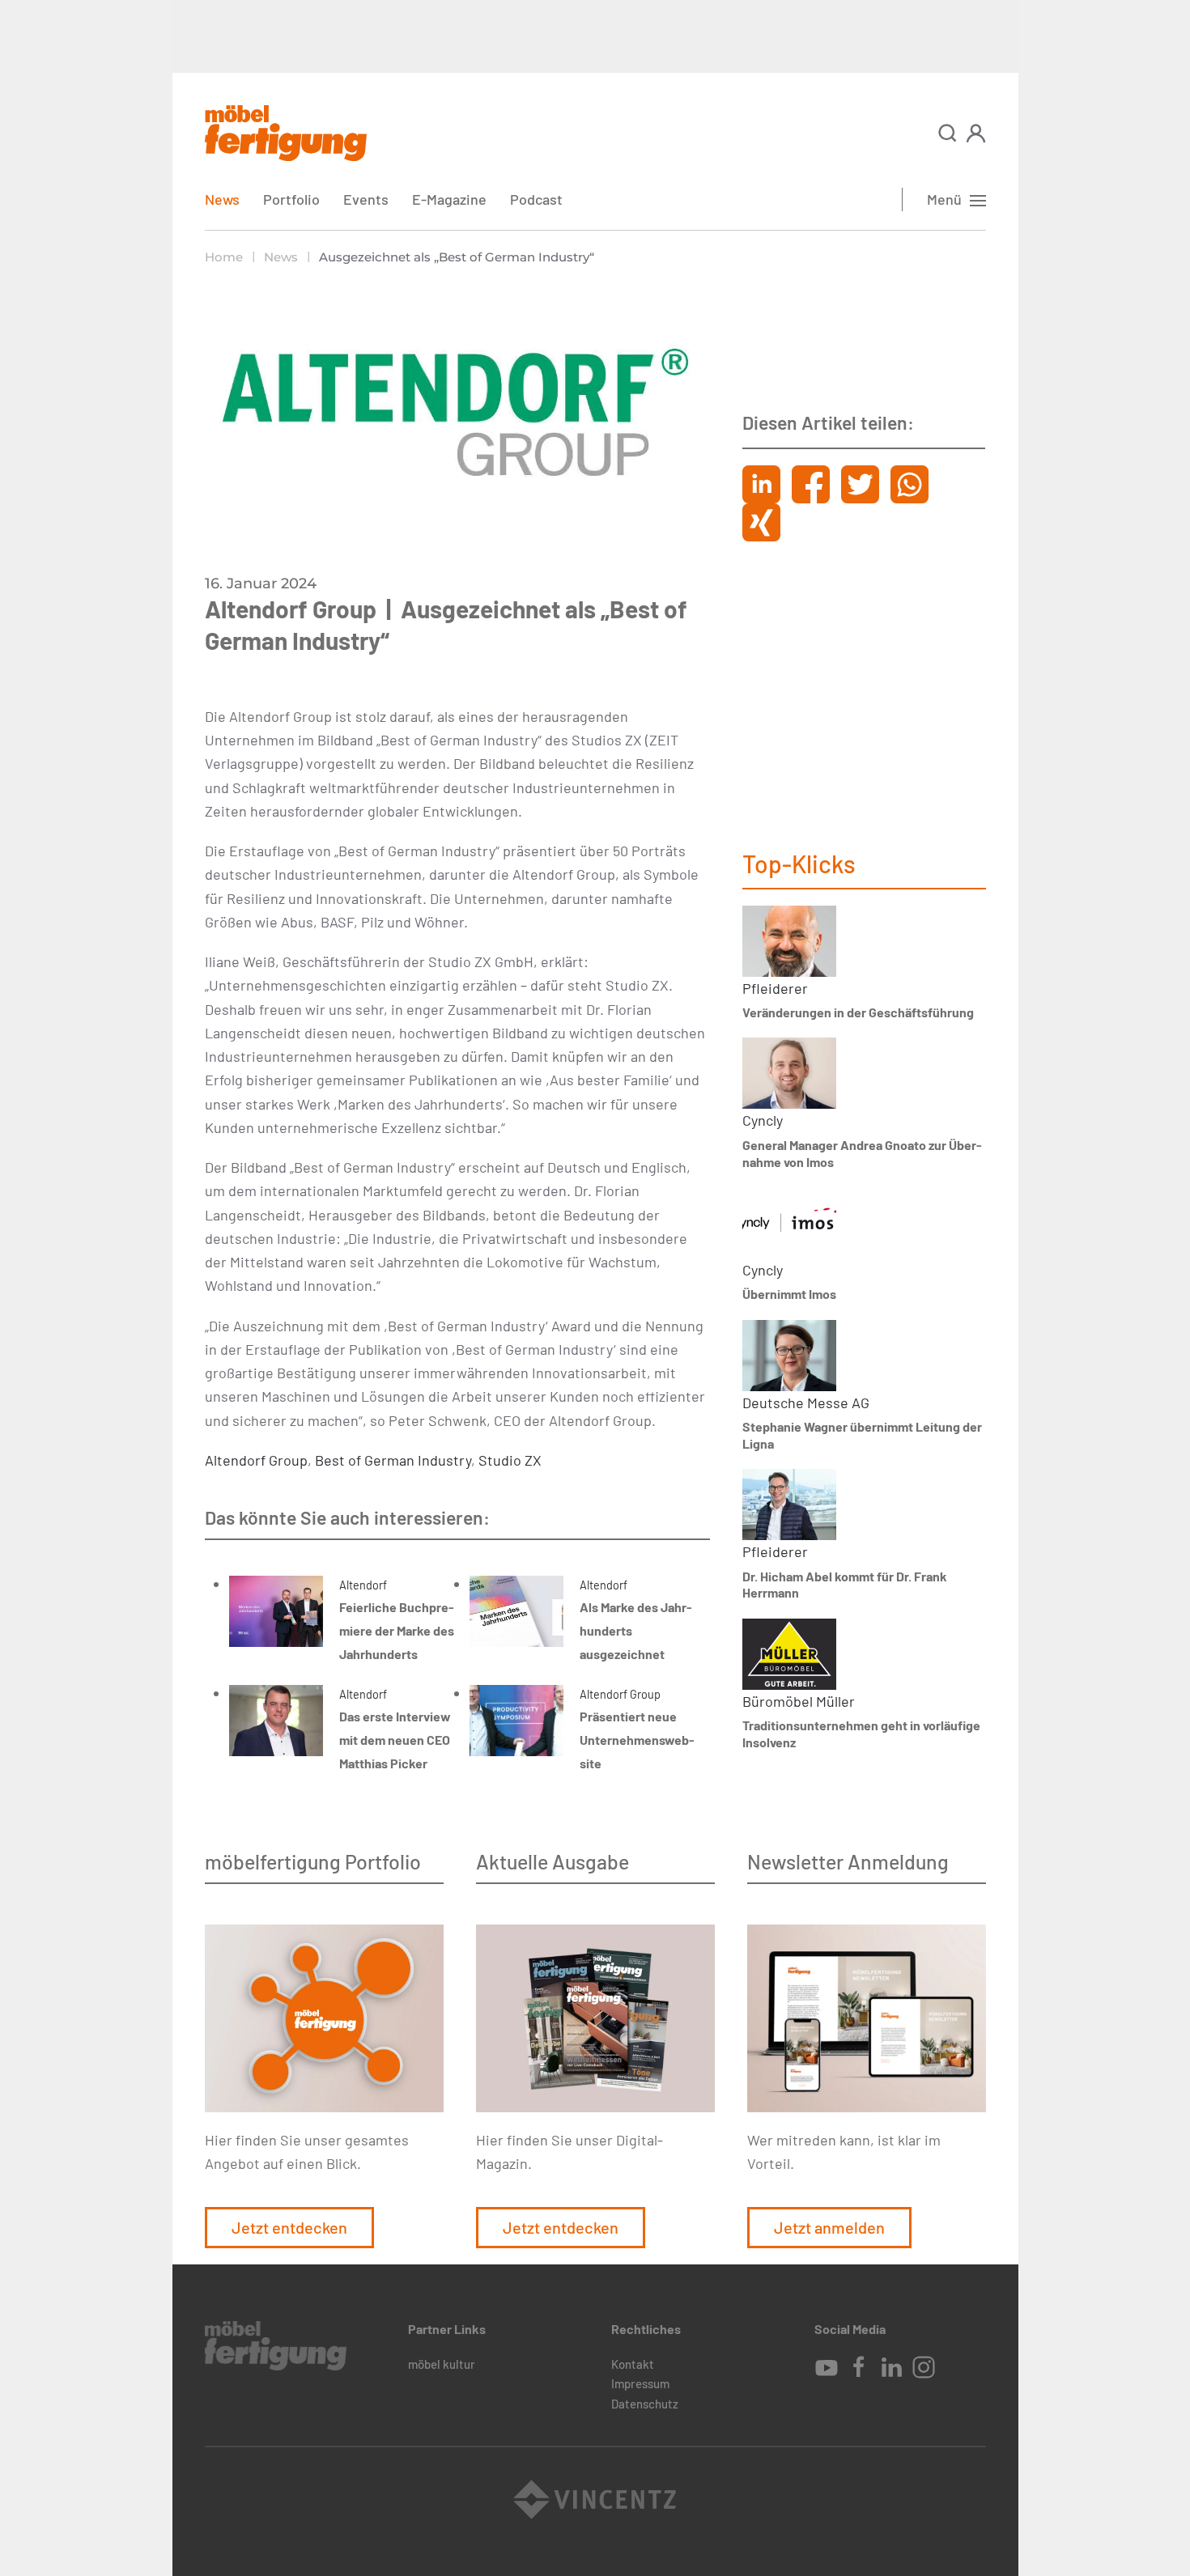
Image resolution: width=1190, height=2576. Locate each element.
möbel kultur (442, 2364)
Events (366, 199)
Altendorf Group (256, 1460)
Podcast (536, 199)
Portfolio (291, 199)
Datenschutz (645, 2404)
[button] (948, 133)
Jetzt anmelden (829, 2227)
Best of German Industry (393, 1460)
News (222, 199)
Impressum (640, 2383)
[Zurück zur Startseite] (286, 133)
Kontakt (633, 2364)
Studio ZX (510, 1460)
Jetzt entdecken (289, 2227)
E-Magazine (449, 199)
